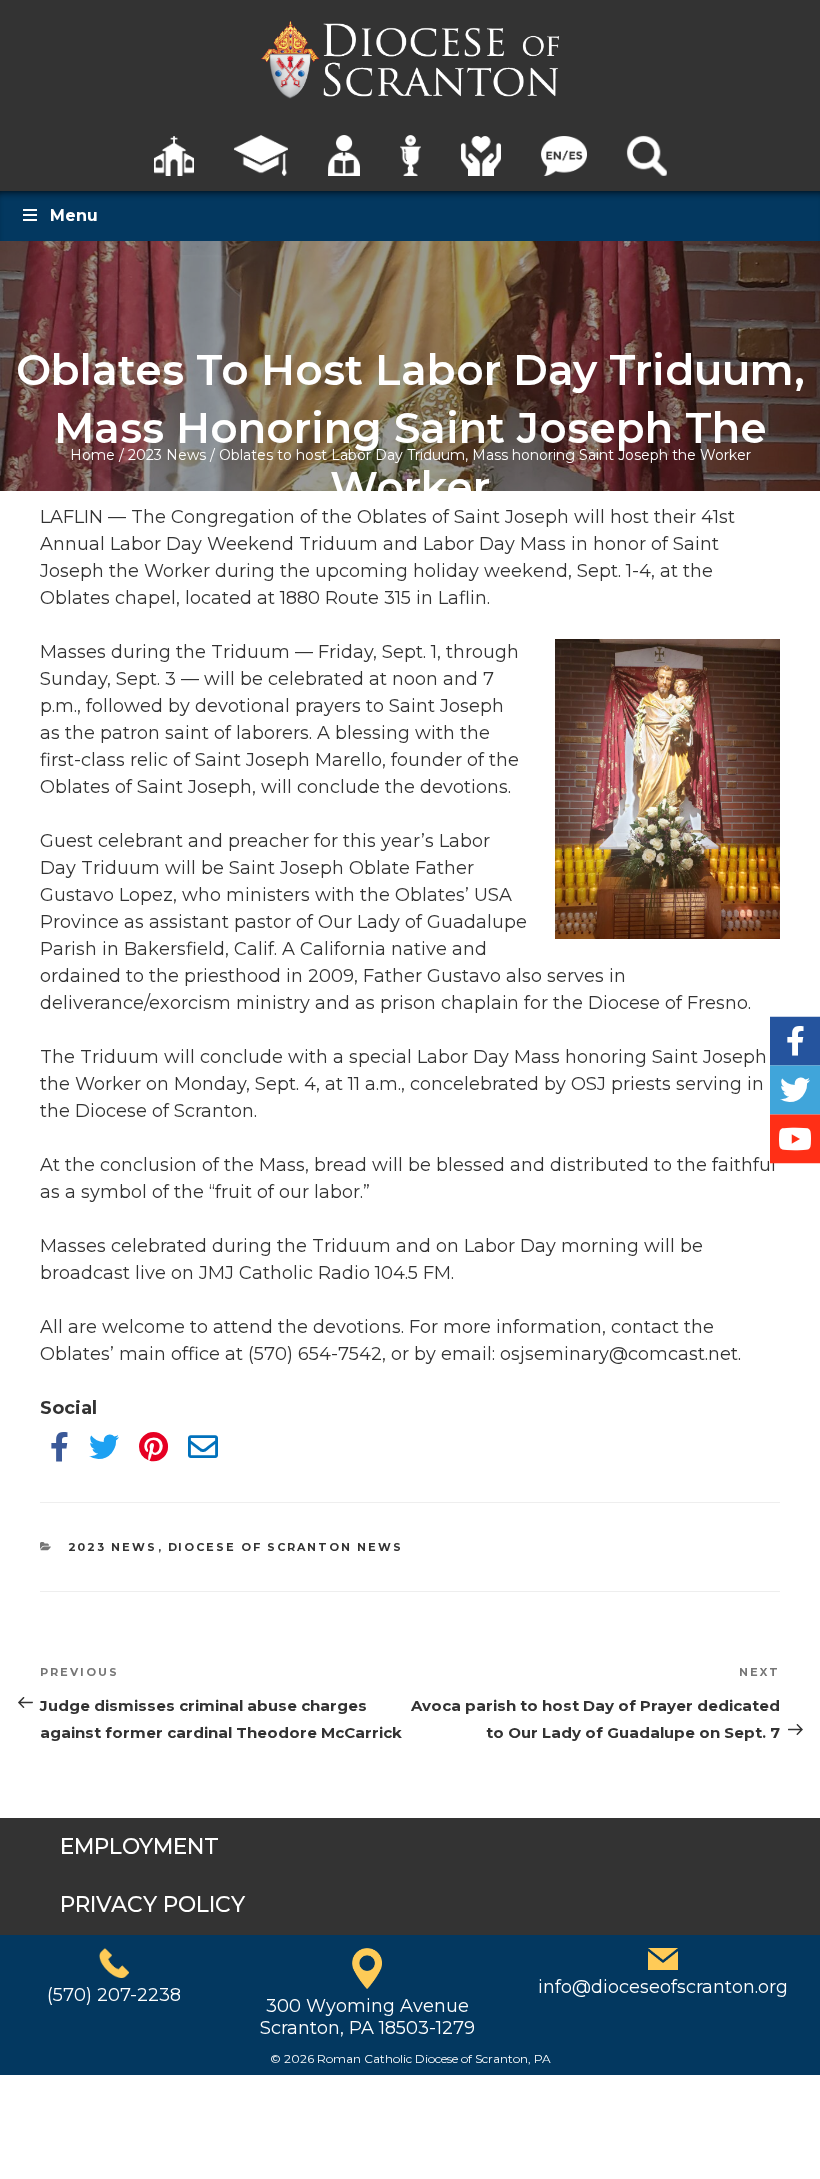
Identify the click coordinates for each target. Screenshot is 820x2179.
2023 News (167, 455)
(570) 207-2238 (114, 1995)
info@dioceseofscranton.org (663, 1987)
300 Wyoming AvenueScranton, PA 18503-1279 (367, 2017)
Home (92, 455)
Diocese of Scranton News (286, 1547)
